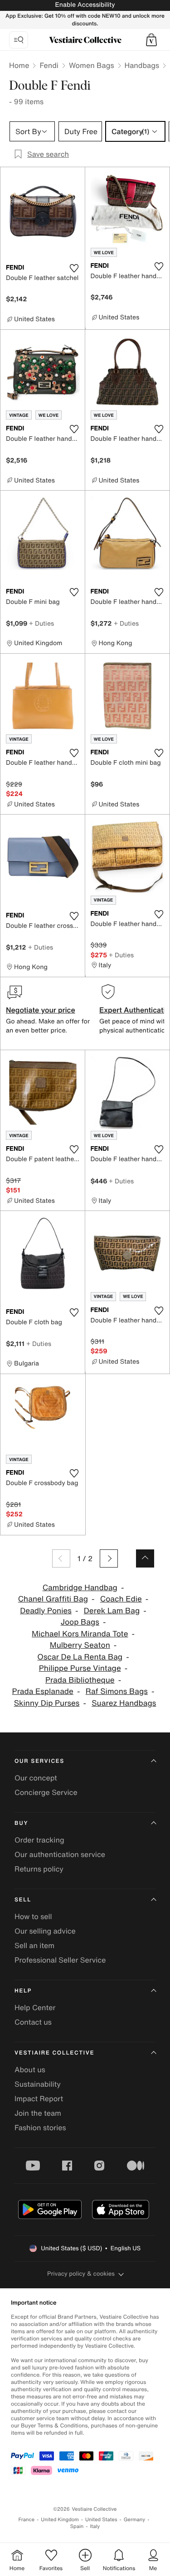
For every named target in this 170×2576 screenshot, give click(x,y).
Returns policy (39, 1869)
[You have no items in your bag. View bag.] (151, 40)
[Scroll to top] (145, 1558)
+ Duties (41, 623)
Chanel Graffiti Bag (53, 1599)
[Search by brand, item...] (19, 40)
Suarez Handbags (124, 1703)
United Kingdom (60, 2520)
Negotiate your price (41, 1010)
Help (23, 1991)
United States (101, 2520)
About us (30, 2069)
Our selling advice (45, 1931)
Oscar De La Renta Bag (80, 1657)
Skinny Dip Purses (47, 1703)
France (27, 2520)
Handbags (142, 65)
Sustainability (38, 2084)
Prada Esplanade (43, 1691)
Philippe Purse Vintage (80, 1668)
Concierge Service (46, 1792)
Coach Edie (121, 1599)
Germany (135, 2520)
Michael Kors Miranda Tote (80, 1634)
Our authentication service (60, 1854)
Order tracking (39, 1840)
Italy (95, 2526)
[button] (151, 40)
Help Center (35, 2007)
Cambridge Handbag (80, 1588)
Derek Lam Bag (112, 1611)
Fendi (49, 65)
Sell (23, 1900)
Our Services (39, 1761)
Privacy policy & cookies (81, 2274)
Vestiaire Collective (54, 2053)
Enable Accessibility (85, 5)
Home (19, 65)
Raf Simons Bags (117, 1691)
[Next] (109, 1558)
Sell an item (34, 1945)
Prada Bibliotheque (80, 1680)
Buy (21, 1823)
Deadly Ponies (46, 1611)
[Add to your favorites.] (74, 268)
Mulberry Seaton (80, 1645)
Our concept (36, 1778)
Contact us (33, 2022)
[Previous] (61, 1558)
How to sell (33, 1916)
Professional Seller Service (60, 1960)
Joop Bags (80, 1622)
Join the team (38, 2113)
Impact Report (39, 2098)
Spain (77, 2526)
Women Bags (92, 65)
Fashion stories (40, 2127)
